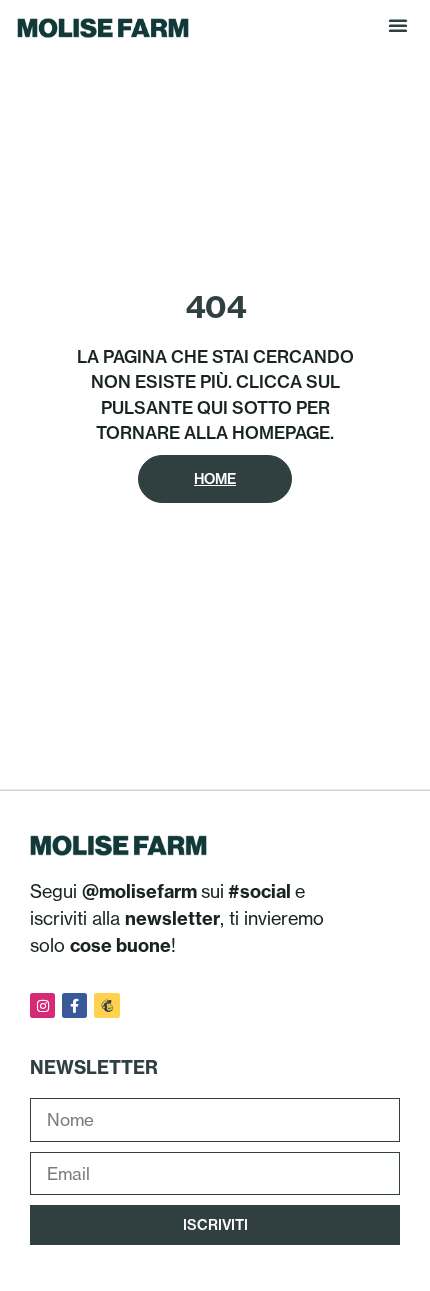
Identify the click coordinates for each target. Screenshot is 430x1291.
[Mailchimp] (106, 1005)
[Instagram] (42, 1005)
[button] (398, 25)
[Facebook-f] (74, 1005)
